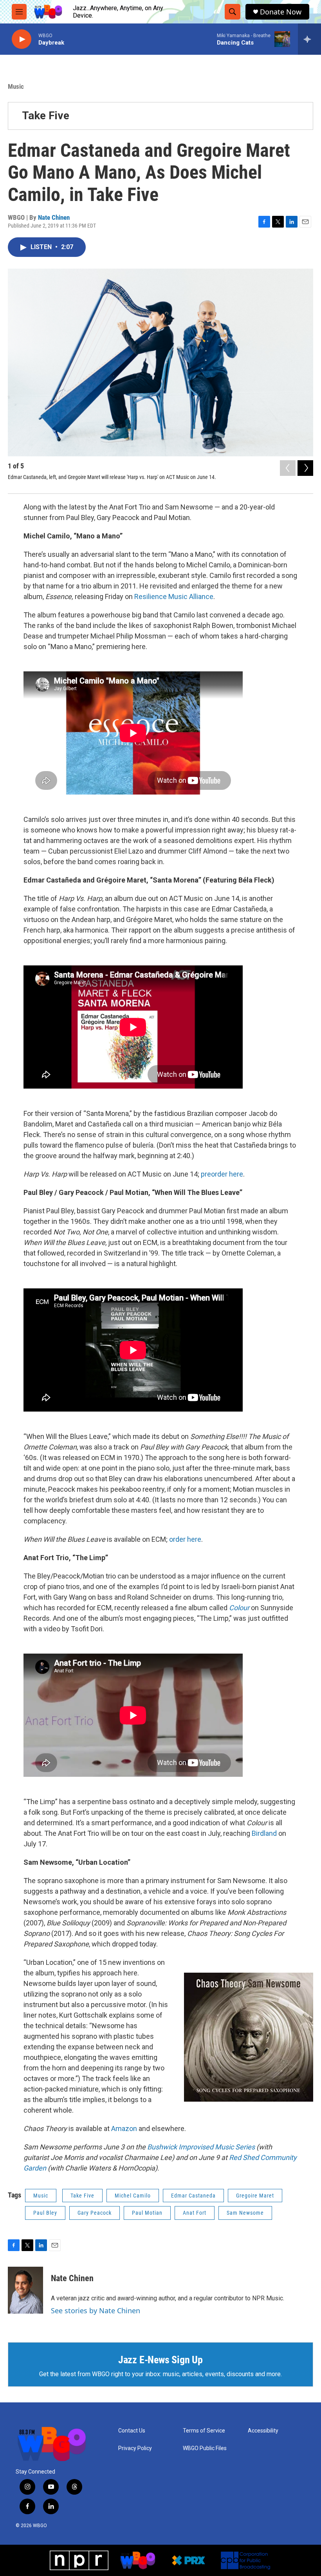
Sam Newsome (245, 2213)
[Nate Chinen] (25, 2290)
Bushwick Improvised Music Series (201, 2147)
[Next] (305, 468)
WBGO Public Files (205, 2448)
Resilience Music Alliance (174, 596)
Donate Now (281, 12)
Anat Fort (195, 2213)
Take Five (46, 116)
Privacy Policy (135, 2448)
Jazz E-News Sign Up (160, 2360)
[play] (22, 39)
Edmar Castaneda (193, 2196)
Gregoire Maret (255, 2196)
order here (185, 1539)
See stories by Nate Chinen (96, 2311)
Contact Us (132, 2431)
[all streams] (309, 39)
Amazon (124, 2128)
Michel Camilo (133, 2196)
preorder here (222, 1174)
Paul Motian (147, 2213)
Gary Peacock (95, 2213)
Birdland (264, 1833)
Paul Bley (45, 2213)
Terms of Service (204, 2431)
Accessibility (263, 2431)
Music (16, 86)
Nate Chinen (54, 217)
